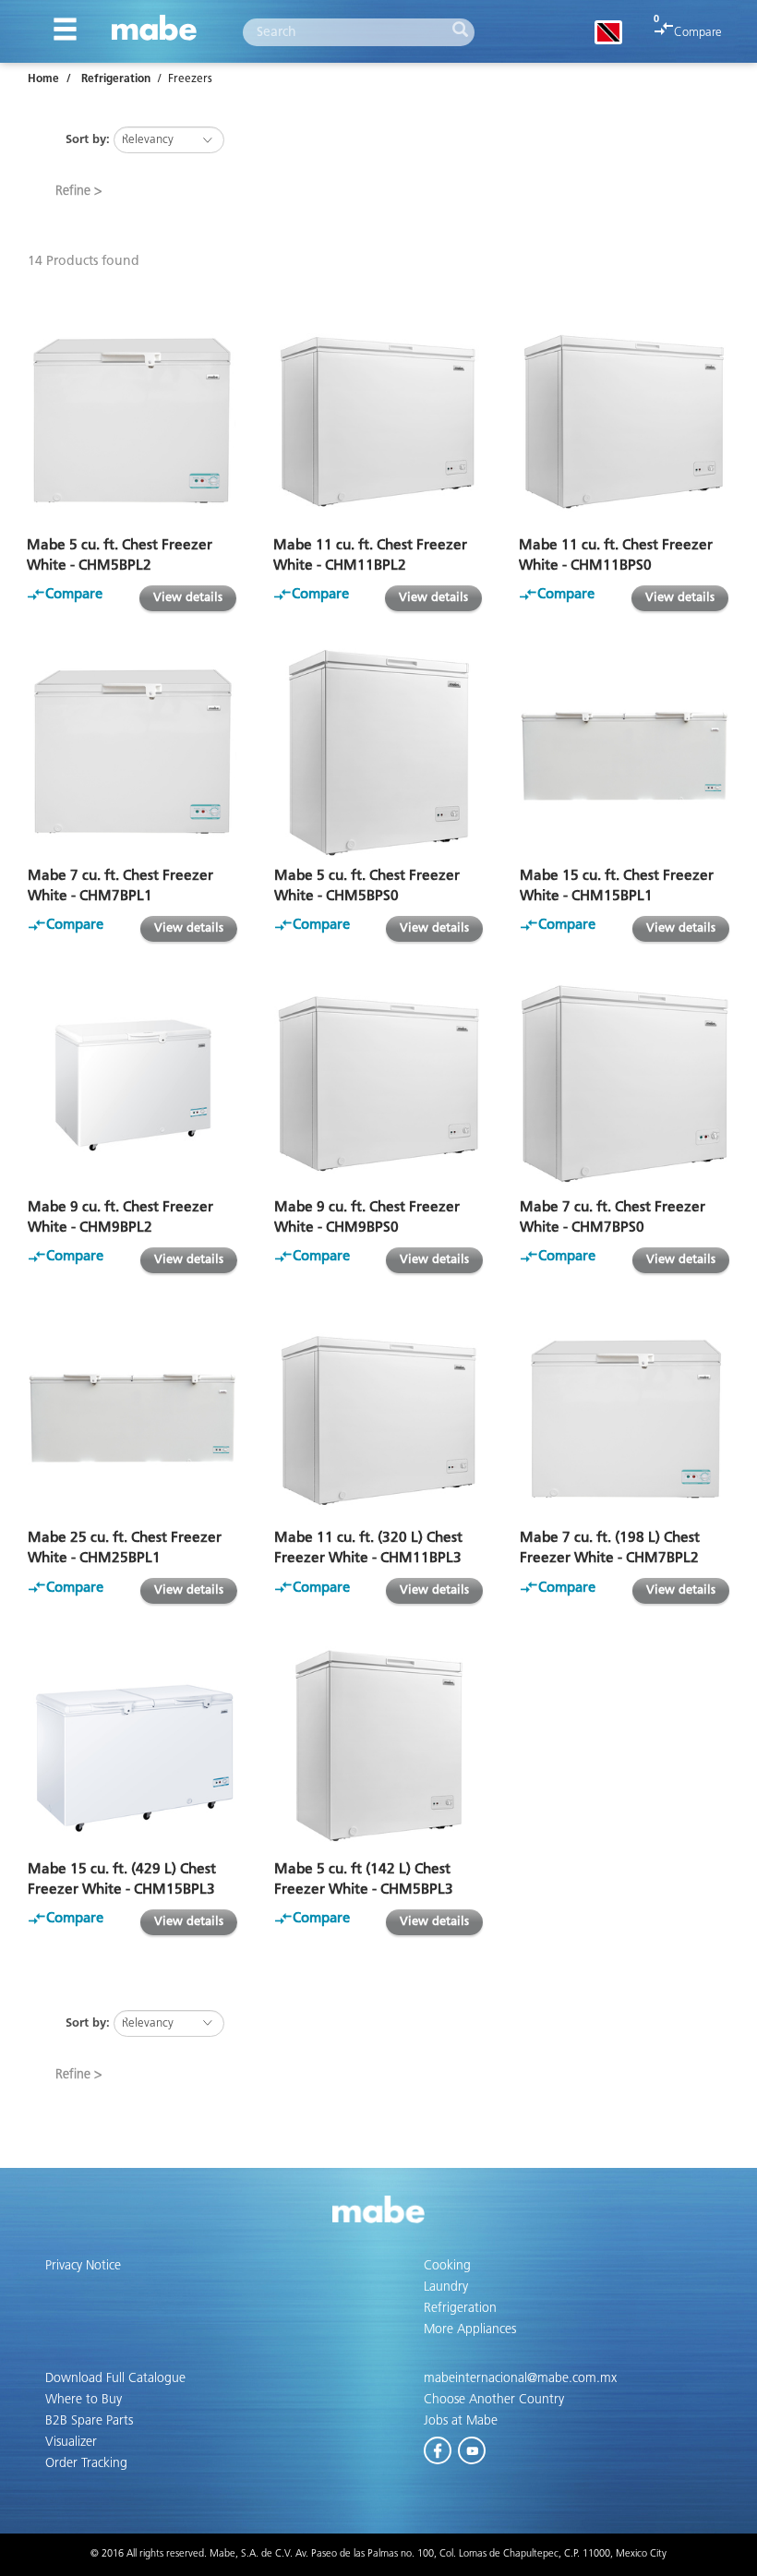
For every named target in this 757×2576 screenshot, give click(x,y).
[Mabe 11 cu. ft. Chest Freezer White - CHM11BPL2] (378, 421)
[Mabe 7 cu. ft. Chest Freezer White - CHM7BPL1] (132, 753)
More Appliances (470, 2329)
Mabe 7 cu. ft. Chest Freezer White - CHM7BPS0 (613, 1217)
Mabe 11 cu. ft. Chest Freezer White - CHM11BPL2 (370, 555)
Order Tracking (86, 2463)
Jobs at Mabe (461, 2421)
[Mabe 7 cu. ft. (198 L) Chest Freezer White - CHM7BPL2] (625, 1415)
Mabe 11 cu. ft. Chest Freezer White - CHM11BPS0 (616, 555)
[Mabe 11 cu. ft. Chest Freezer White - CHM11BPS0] (624, 421)
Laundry (446, 2287)
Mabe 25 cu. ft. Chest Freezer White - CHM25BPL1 (125, 1548)
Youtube (473, 2447)
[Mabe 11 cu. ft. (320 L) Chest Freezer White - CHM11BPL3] (379, 1415)
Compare (698, 33)
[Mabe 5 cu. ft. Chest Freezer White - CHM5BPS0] (379, 753)
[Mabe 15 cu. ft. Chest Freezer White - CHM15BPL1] (625, 753)
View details (188, 598)
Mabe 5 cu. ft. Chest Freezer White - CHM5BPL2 (120, 555)
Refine (73, 191)
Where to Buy (84, 2400)
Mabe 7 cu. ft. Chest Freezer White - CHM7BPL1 (120, 886)
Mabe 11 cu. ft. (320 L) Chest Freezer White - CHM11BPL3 (368, 1548)
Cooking (447, 2266)
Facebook (439, 2447)
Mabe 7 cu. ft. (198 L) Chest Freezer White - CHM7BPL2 (610, 1548)
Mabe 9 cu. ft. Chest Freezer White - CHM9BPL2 (120, 1217)
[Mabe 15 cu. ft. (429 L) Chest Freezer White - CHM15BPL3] (132, 1745)
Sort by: (88, 140)
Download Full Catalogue (115, 2378)
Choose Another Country (494, 2400)
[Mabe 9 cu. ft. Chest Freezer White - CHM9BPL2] (132, 1083)
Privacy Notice (83, 2266)
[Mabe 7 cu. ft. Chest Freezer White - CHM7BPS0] (625, 1083)
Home (43, 79)
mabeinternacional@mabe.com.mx (520, 2378)
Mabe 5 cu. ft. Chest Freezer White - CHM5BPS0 (367, 886)
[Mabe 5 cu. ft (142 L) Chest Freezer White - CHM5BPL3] (379, 1745)
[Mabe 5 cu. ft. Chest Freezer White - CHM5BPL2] (132, 421)
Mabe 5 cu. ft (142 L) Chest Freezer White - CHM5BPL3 (364, 1879)
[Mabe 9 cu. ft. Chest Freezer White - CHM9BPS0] (379, 1083)
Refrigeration (116, 79)
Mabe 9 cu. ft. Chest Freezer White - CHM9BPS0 (367, 1217)
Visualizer (71, 2442)
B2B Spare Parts (89, 2421)
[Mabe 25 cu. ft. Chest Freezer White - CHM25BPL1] (132, 1415)
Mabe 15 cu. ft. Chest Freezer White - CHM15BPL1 (617, 886)
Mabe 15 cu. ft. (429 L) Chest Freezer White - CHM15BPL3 (122, 1879)
